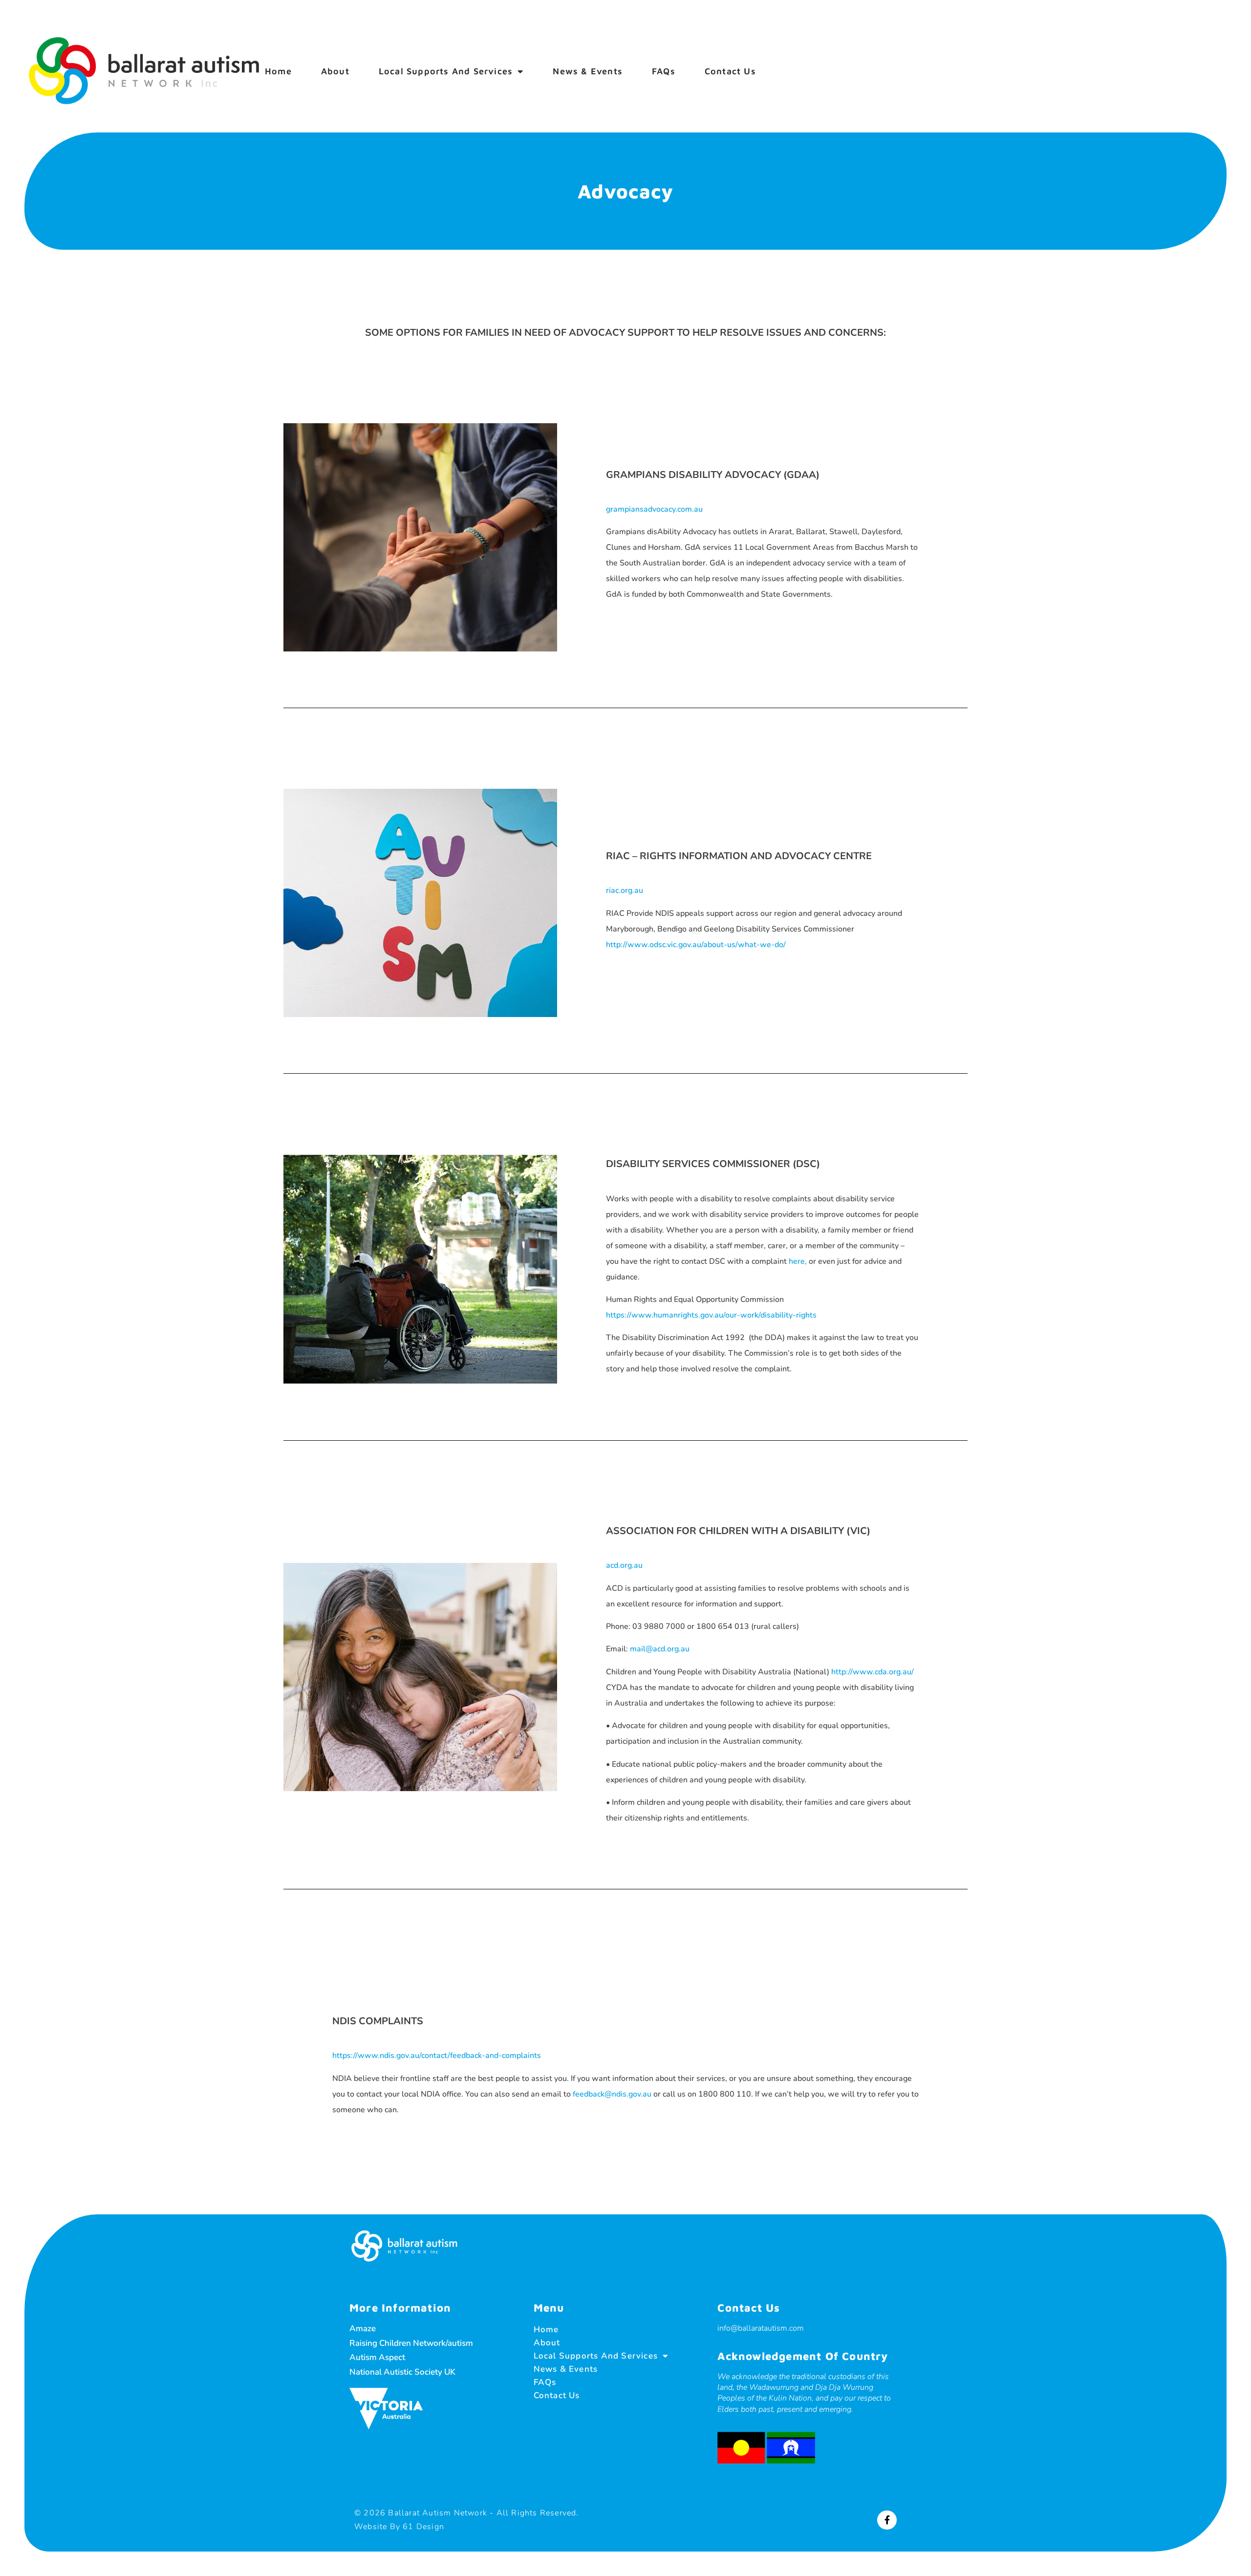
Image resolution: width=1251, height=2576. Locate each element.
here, (799, 1261)
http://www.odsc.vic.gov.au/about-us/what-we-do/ (696, 945)
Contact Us (730, 71)
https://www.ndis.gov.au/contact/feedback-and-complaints (437, 2056)
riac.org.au (625, 890)
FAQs (664, 71)
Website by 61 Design (399, 2527)
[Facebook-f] (887, 2520)
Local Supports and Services (446, 71)
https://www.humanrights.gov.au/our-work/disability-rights (711, 1315)
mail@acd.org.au (660, 1649)
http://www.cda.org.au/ (873, 1672)
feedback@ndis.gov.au (612, 2094)
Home (278, 71)
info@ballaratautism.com (761, 2328)
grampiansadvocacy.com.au (654, 509)
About (335, 71)
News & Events (588, 71)
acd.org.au (624, 1565)
